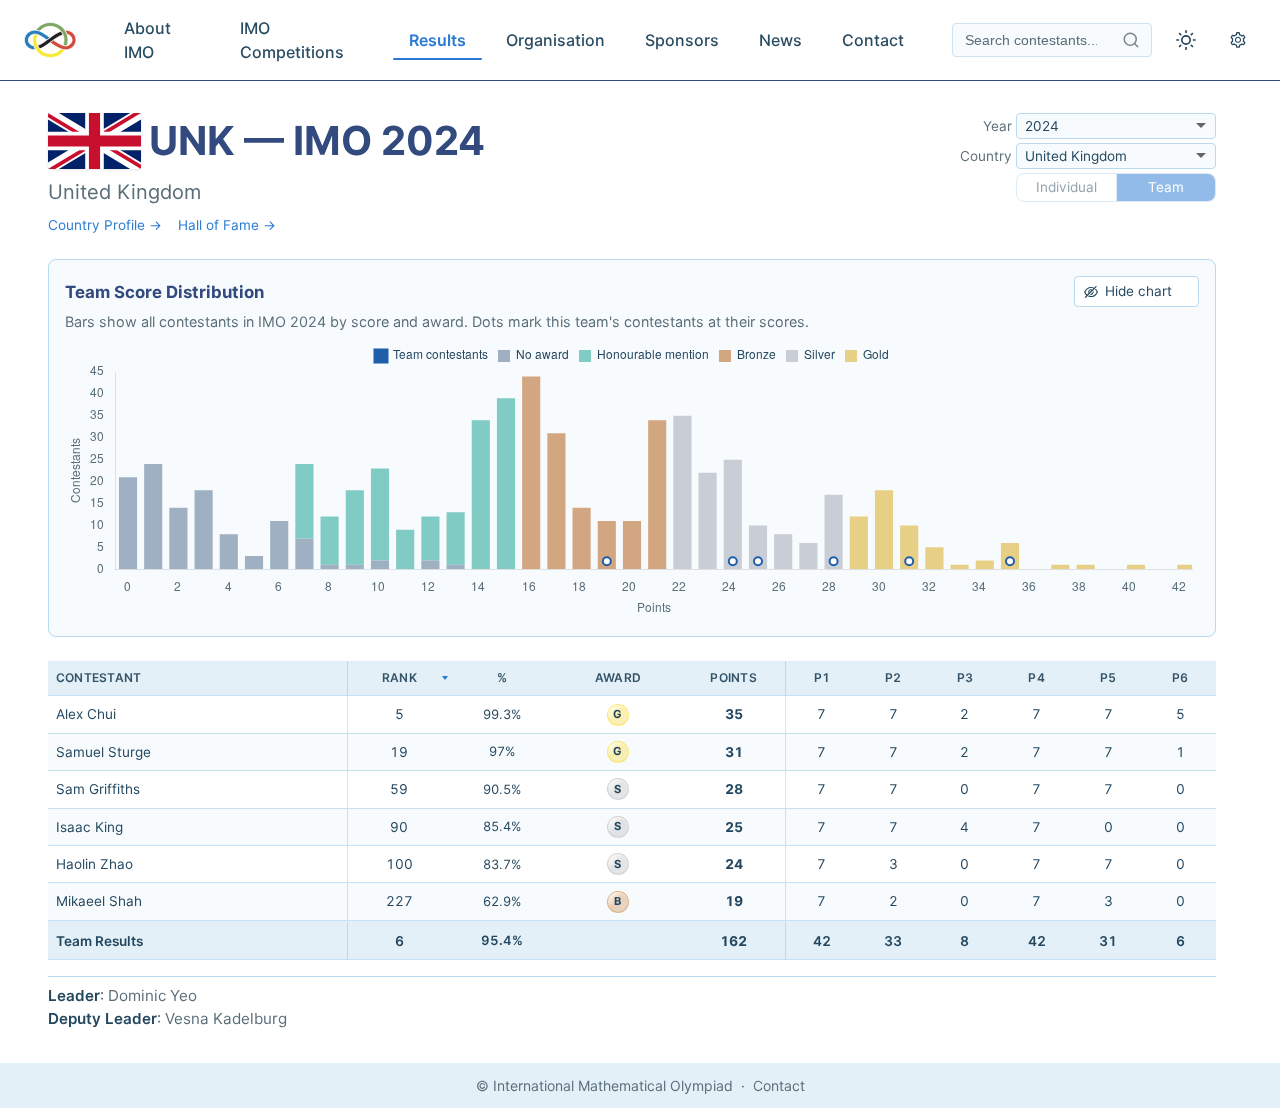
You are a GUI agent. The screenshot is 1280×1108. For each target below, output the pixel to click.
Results (437, 40)
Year (997, 126)
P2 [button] (893, 677)
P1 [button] (822, 677)
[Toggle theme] (1186, 40)
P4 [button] (1036, 677)
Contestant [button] (98, 677)
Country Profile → (105, 225)
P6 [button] (1180, 677)
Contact (873, 40)
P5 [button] (1108, 677)
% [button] (502, 677)
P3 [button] (965, 677)
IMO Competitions (292, 40)
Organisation (555, 40)
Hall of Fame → (227, 225)
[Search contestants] (1131, 40)
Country (986, 156)
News (780, 40)
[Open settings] (1238, 40)
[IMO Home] (50, 40)
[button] (399, 678)
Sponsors (682, 40)
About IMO (147, 40)
